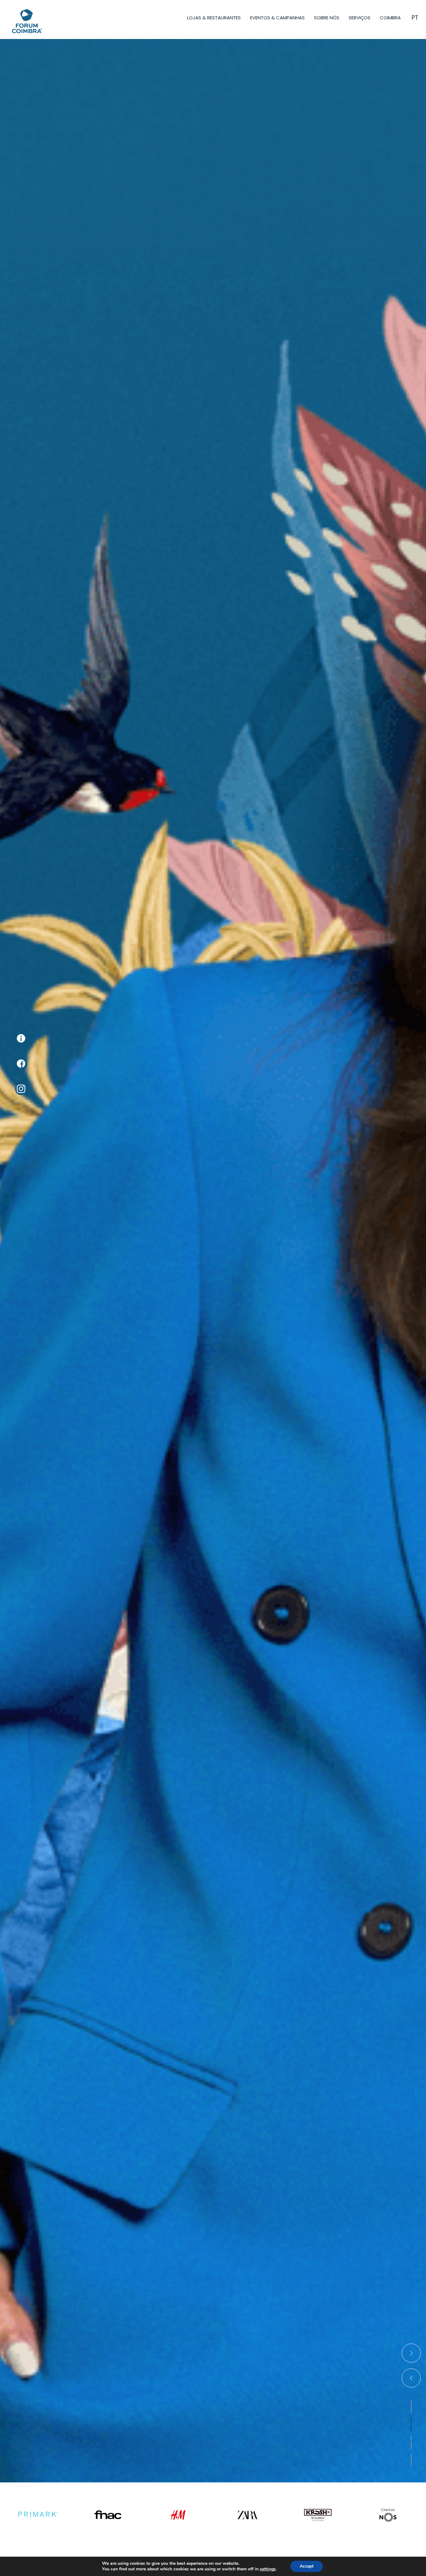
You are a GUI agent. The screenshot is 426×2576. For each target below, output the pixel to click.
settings (268, 2569)
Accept (307, 2566)
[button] (411, 2407)
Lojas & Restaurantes (214, 18)
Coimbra (390, 18)
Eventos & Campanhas (277, 18)
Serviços (360, 18)
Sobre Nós (327, 18)
